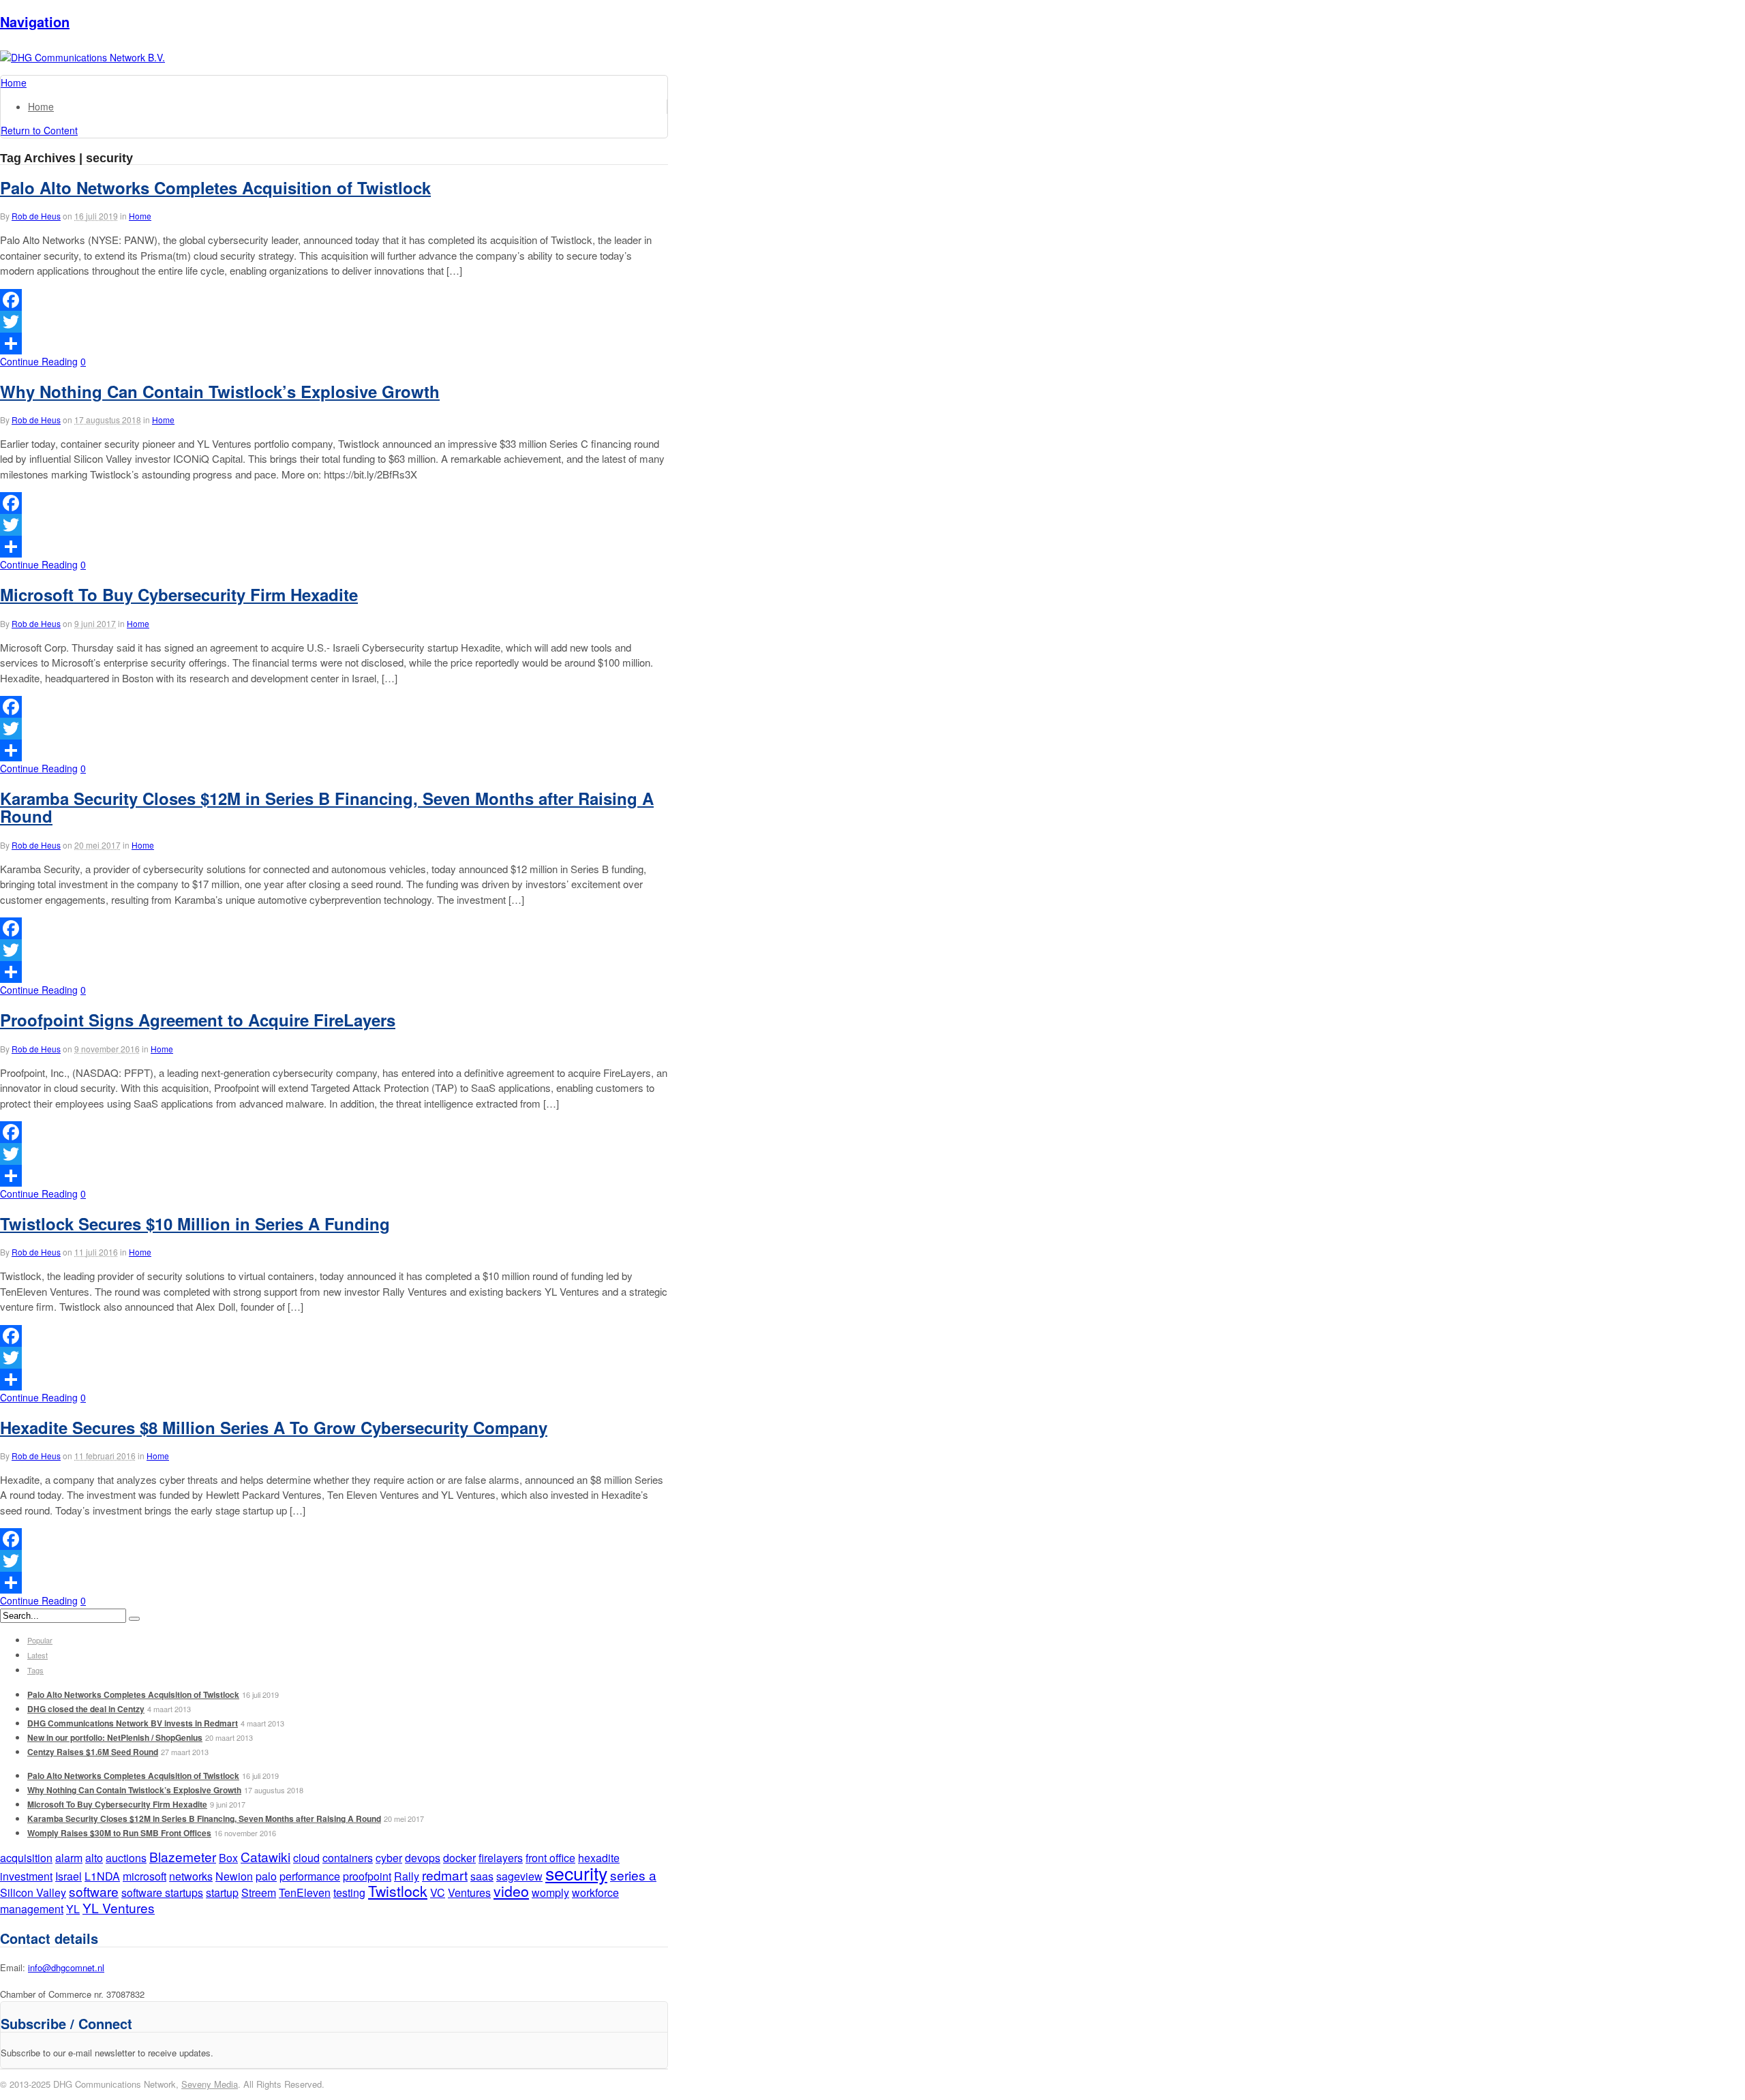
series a (633, 1875)
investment (26, 1876)
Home (41, 106)
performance (310, 1876)
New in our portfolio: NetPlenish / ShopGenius (115, 1737)
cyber (389, 1858)
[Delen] (334, 344)
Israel (69, 1876)
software (94, 1891)
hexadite (599, 1858)
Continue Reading (39, 361)
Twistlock (398, 1891)
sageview (519, 1876)
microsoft (145, 1876)
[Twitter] (334, 322)
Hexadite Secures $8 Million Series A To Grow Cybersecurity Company (274, 1427)
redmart (445, 1875)
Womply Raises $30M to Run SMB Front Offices (119, 1833)
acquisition (26, 1858)
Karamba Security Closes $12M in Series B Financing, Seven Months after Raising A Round (327, 807)
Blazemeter (183, 1856)
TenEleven (305, 1892)
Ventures (469, 1892)
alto (94, 1858)
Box (228, 1858)
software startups (162, 1892)
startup (222, 1892)
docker (459, 1858)
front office (550, 1858)
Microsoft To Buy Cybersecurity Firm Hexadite (179, 594)
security (576, 1873)
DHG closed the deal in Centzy (86, 1709)
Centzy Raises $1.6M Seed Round (93, 1752)
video (511, 1891)
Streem (259, 1892)
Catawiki (265, 1856)
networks (191, 1876)
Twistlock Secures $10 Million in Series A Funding (195, 1223)
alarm (69, 1858)
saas (482, 1876)
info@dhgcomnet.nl (66, 1967)
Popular (40, 1640)
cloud (306, 1858)
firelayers (501, 1858)
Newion (234, 1876)
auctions (126, 1858)
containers (348, 1858)
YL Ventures (119, 1907)
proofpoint (367, 1876)
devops (423, 1858)
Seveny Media (210, 2084)
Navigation (35, 21)
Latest (37, 1655)
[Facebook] (334, 300)
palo (266, 1876)
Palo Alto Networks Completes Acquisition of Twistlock (215, 187)
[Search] (134, 1619)
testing (349, 1892)
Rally (407, 1876)
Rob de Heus (36, 216)
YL (73, 1909)
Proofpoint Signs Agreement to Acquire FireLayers (198, 1020)
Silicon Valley (33, 1892)
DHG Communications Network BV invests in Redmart (133, 1723)
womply (550, 1892)
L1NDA (102, 1876)
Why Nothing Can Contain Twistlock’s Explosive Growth (220, 391)
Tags (35, 1670)
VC (438, 1892)
